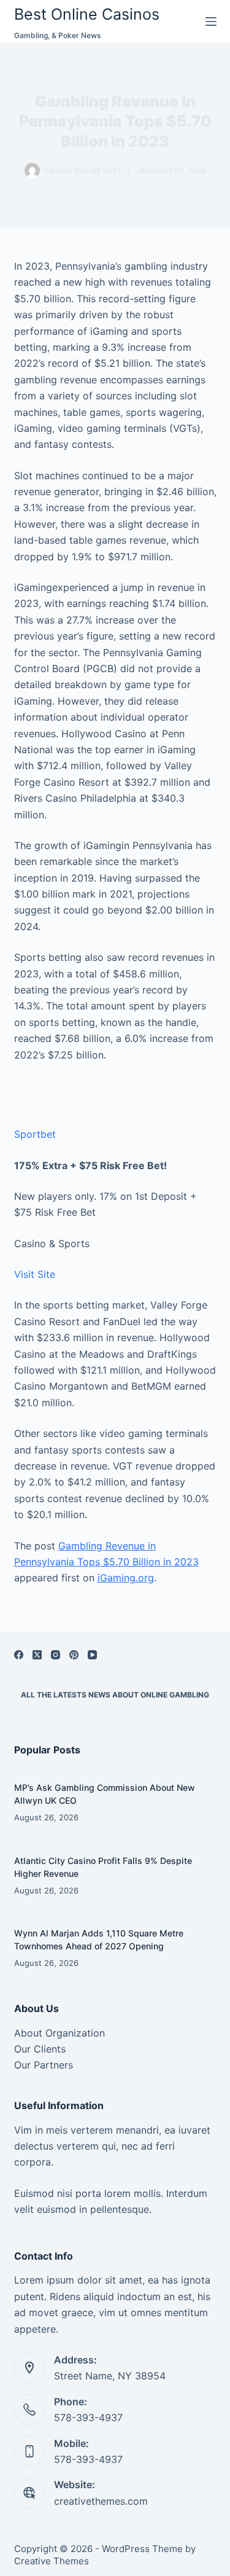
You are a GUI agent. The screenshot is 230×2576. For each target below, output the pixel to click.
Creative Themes (52, 2561)
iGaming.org (126, 1578)
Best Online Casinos (87, 14)
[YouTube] (92, 1655)
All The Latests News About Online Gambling (115, 1695)
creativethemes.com (101, 2501)
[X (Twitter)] (37, 1655)
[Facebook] (19, 1655)
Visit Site (35, 1274)
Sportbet (35, 1134)
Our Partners (44, 2065)
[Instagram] (56, 1655)
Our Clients (40, 2049)
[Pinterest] (74, 1655)
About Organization (59, 2033)
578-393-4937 (88, 2417)
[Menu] (211, 22)
